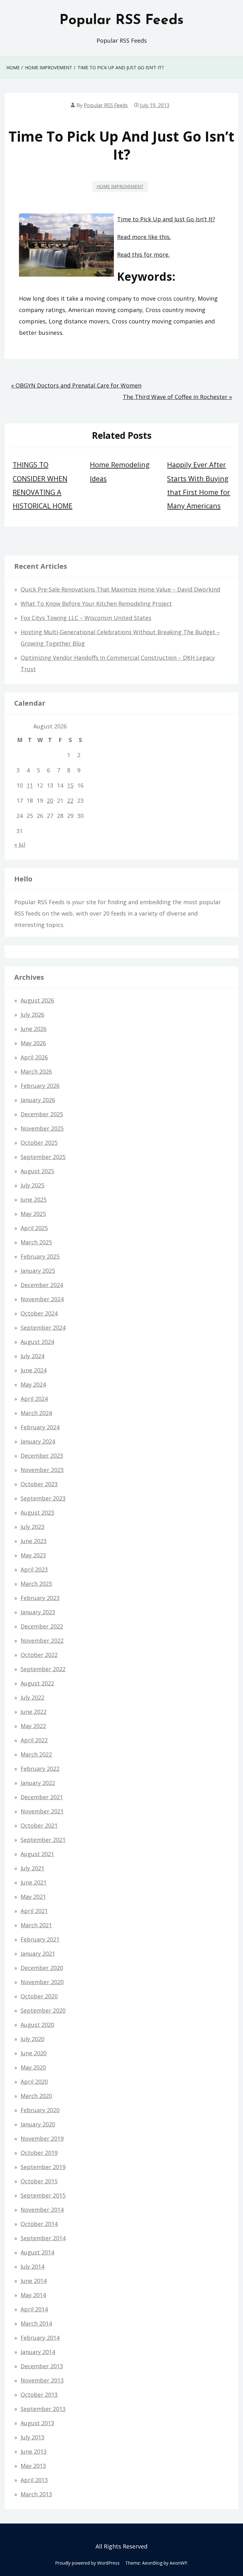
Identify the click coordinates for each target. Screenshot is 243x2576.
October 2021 (39, 1825)
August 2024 (37, 1342)
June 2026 (34, 1029)
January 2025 (38, 1271)
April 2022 (34, 1740)
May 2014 (33, 2295)
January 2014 (38, 2352)
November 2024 (42, 1299)
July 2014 (32, 2266)
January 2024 (38, 1441)
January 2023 (38, 1612)
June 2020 (34, 2053)
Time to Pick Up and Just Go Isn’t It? (166, 219)
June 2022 (34, 1712)
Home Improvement (120, 186)
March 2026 (36, 1071)
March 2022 (36, 1754)
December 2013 (42, 2366)
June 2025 (34, 1199)
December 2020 (42, 1968)
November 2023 (42, 1470)
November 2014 (42, 2210)
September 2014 (43, 2238)
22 (70, 800)
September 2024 (43, 1328)
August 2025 (37, 1171)
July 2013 (32, 2437)
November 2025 (42, 1128)
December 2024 (42, 1285)
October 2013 (39, 2395)
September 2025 (43, 1157)
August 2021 (37, 1854)
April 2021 (34, 1911)
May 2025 (33, 1214)
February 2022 (40, 1769)
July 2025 (32, 1185)
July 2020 (32, 2039)
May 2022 (33, 1726)
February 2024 (40, 1427)
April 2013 (34, 2480)
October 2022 (39, 1655)
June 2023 (34, 1541)
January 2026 (38, 1100)
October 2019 (39, 2153)
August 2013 (37, 2423)
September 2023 (43, 1498)
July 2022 (32, 1697)
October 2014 (39, 2224)
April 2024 (34, 1399)
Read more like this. (144, 237)
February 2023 (40, 1598)
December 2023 (42, 1456)
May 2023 (33, 1555)
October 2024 (39, 1313)
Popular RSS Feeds (121, 21)
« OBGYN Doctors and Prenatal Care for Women (76, 385)
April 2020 (34, 2082)
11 (30, 785)
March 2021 (36, 1925)
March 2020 (36, 2096)
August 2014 (37, 2252)
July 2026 (32, 1015)
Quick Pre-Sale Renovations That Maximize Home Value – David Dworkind (120, 589)
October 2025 (39, 1143)
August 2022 (37, 1683)
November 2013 (42, 2380)
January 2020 (38, 2124)
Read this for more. (143, 255)
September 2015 (43, 2195)
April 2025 (34, 1228)
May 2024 (33, 1384)
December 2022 (42, 1626)
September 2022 (43, 1669)
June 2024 (34, 1370)
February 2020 (40, 2110)
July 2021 (32, 1868)
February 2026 (40, 1086)
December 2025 (42, 1114)
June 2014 (34, 2281)
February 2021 (40, 1939)
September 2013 (43, 2409)
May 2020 (33, 2067)
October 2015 (39, 2181)
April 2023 (34, 1569)
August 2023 (37, 1512)
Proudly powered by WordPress (87, 2563)
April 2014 (34, 2309)
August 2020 (37, 2025)
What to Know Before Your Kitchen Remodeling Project (96, 604)
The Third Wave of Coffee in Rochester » (177, 397)
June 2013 (34, 2451)
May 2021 (33, 1897)
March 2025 (36, 1242)
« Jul (20, 844)
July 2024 (32, 1356)
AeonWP (178, 2563)
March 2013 (36, 2494)
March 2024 (36, 1413)
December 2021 (42, 1797)
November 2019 (42, 2138)
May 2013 (33, 2466)
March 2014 (36, 2323)
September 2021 (43, 1840)
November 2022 (42, 1641)
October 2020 (39, 1996)
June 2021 (34, 1882)
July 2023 (32, 1527)
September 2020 (43, 2010)
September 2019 (43, 2167)
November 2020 (42, 1982)
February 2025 (40, 1256)
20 (50, 800)
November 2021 (42, 1811)
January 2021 (38, 1953)
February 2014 (40, 2338)
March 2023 (36, 1584)
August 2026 (37, 1000)
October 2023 (39, 1484)
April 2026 (34, 1057)
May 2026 (33, 1043)
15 (70, 785)
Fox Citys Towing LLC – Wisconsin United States (86, 618)
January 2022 (38, 1783)
